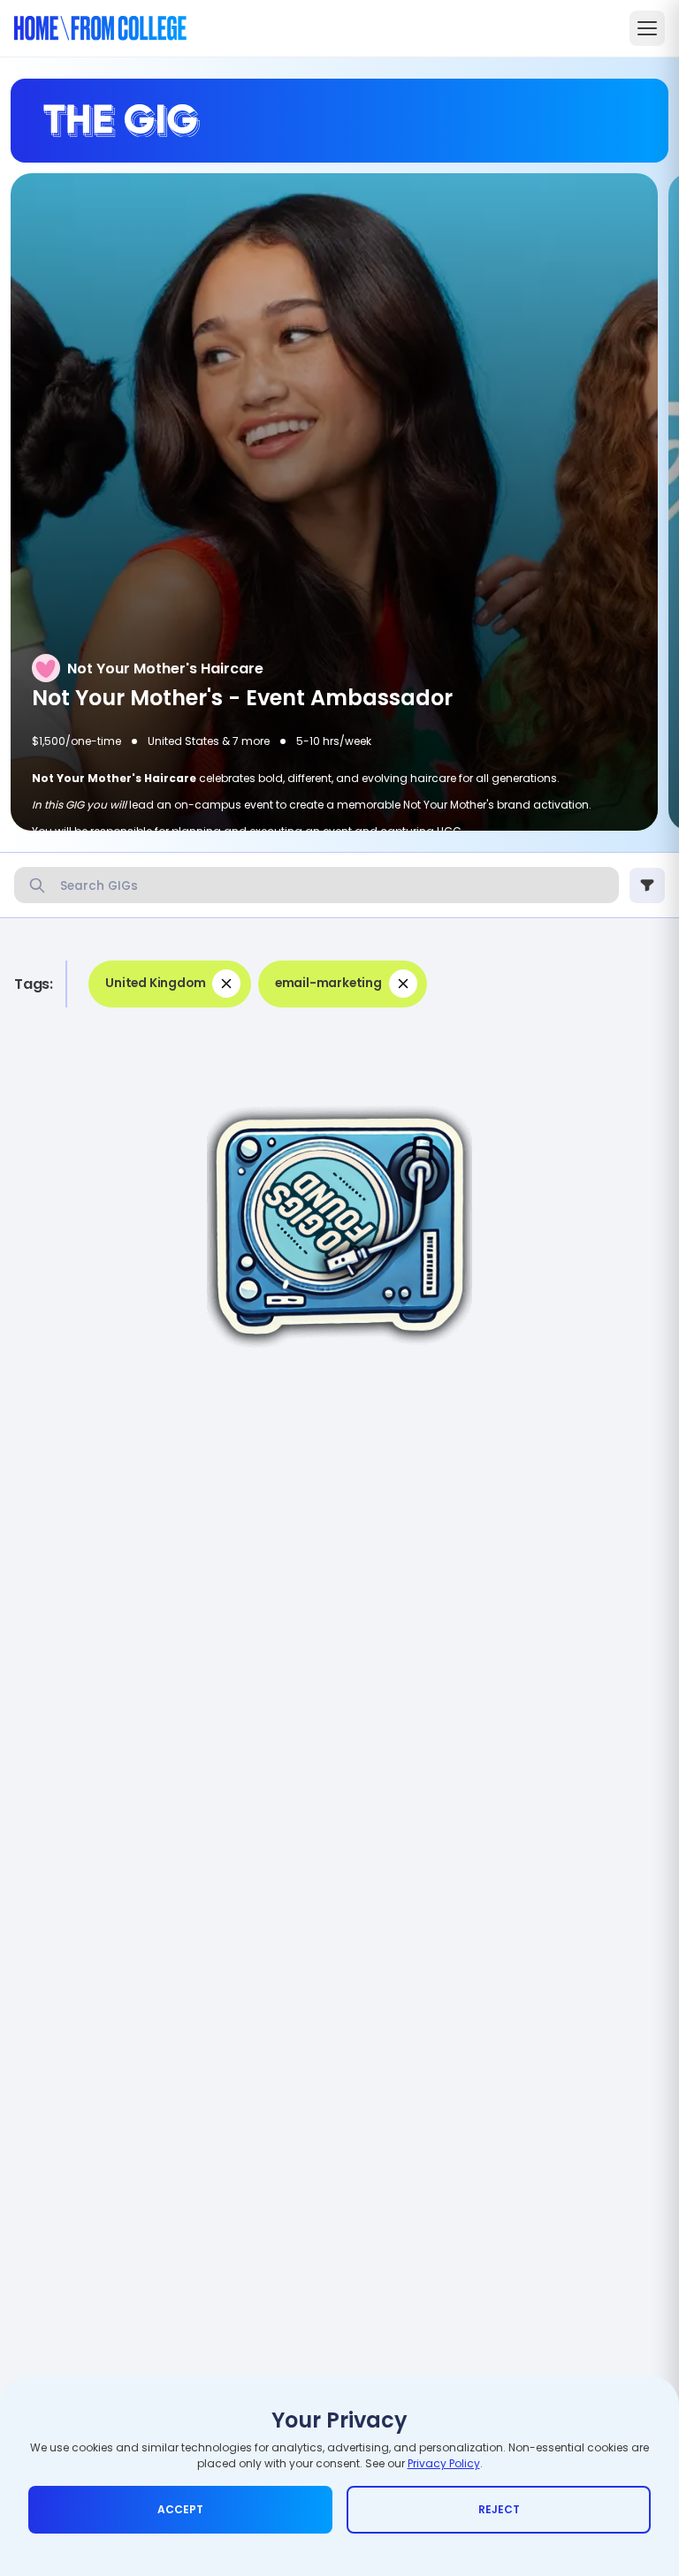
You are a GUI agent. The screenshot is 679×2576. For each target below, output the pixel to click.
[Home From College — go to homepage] (100, 28)
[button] (170, 984)
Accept (180, 2509)
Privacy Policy (444, 2463)
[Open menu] (647, 28)
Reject (499, 2509)
